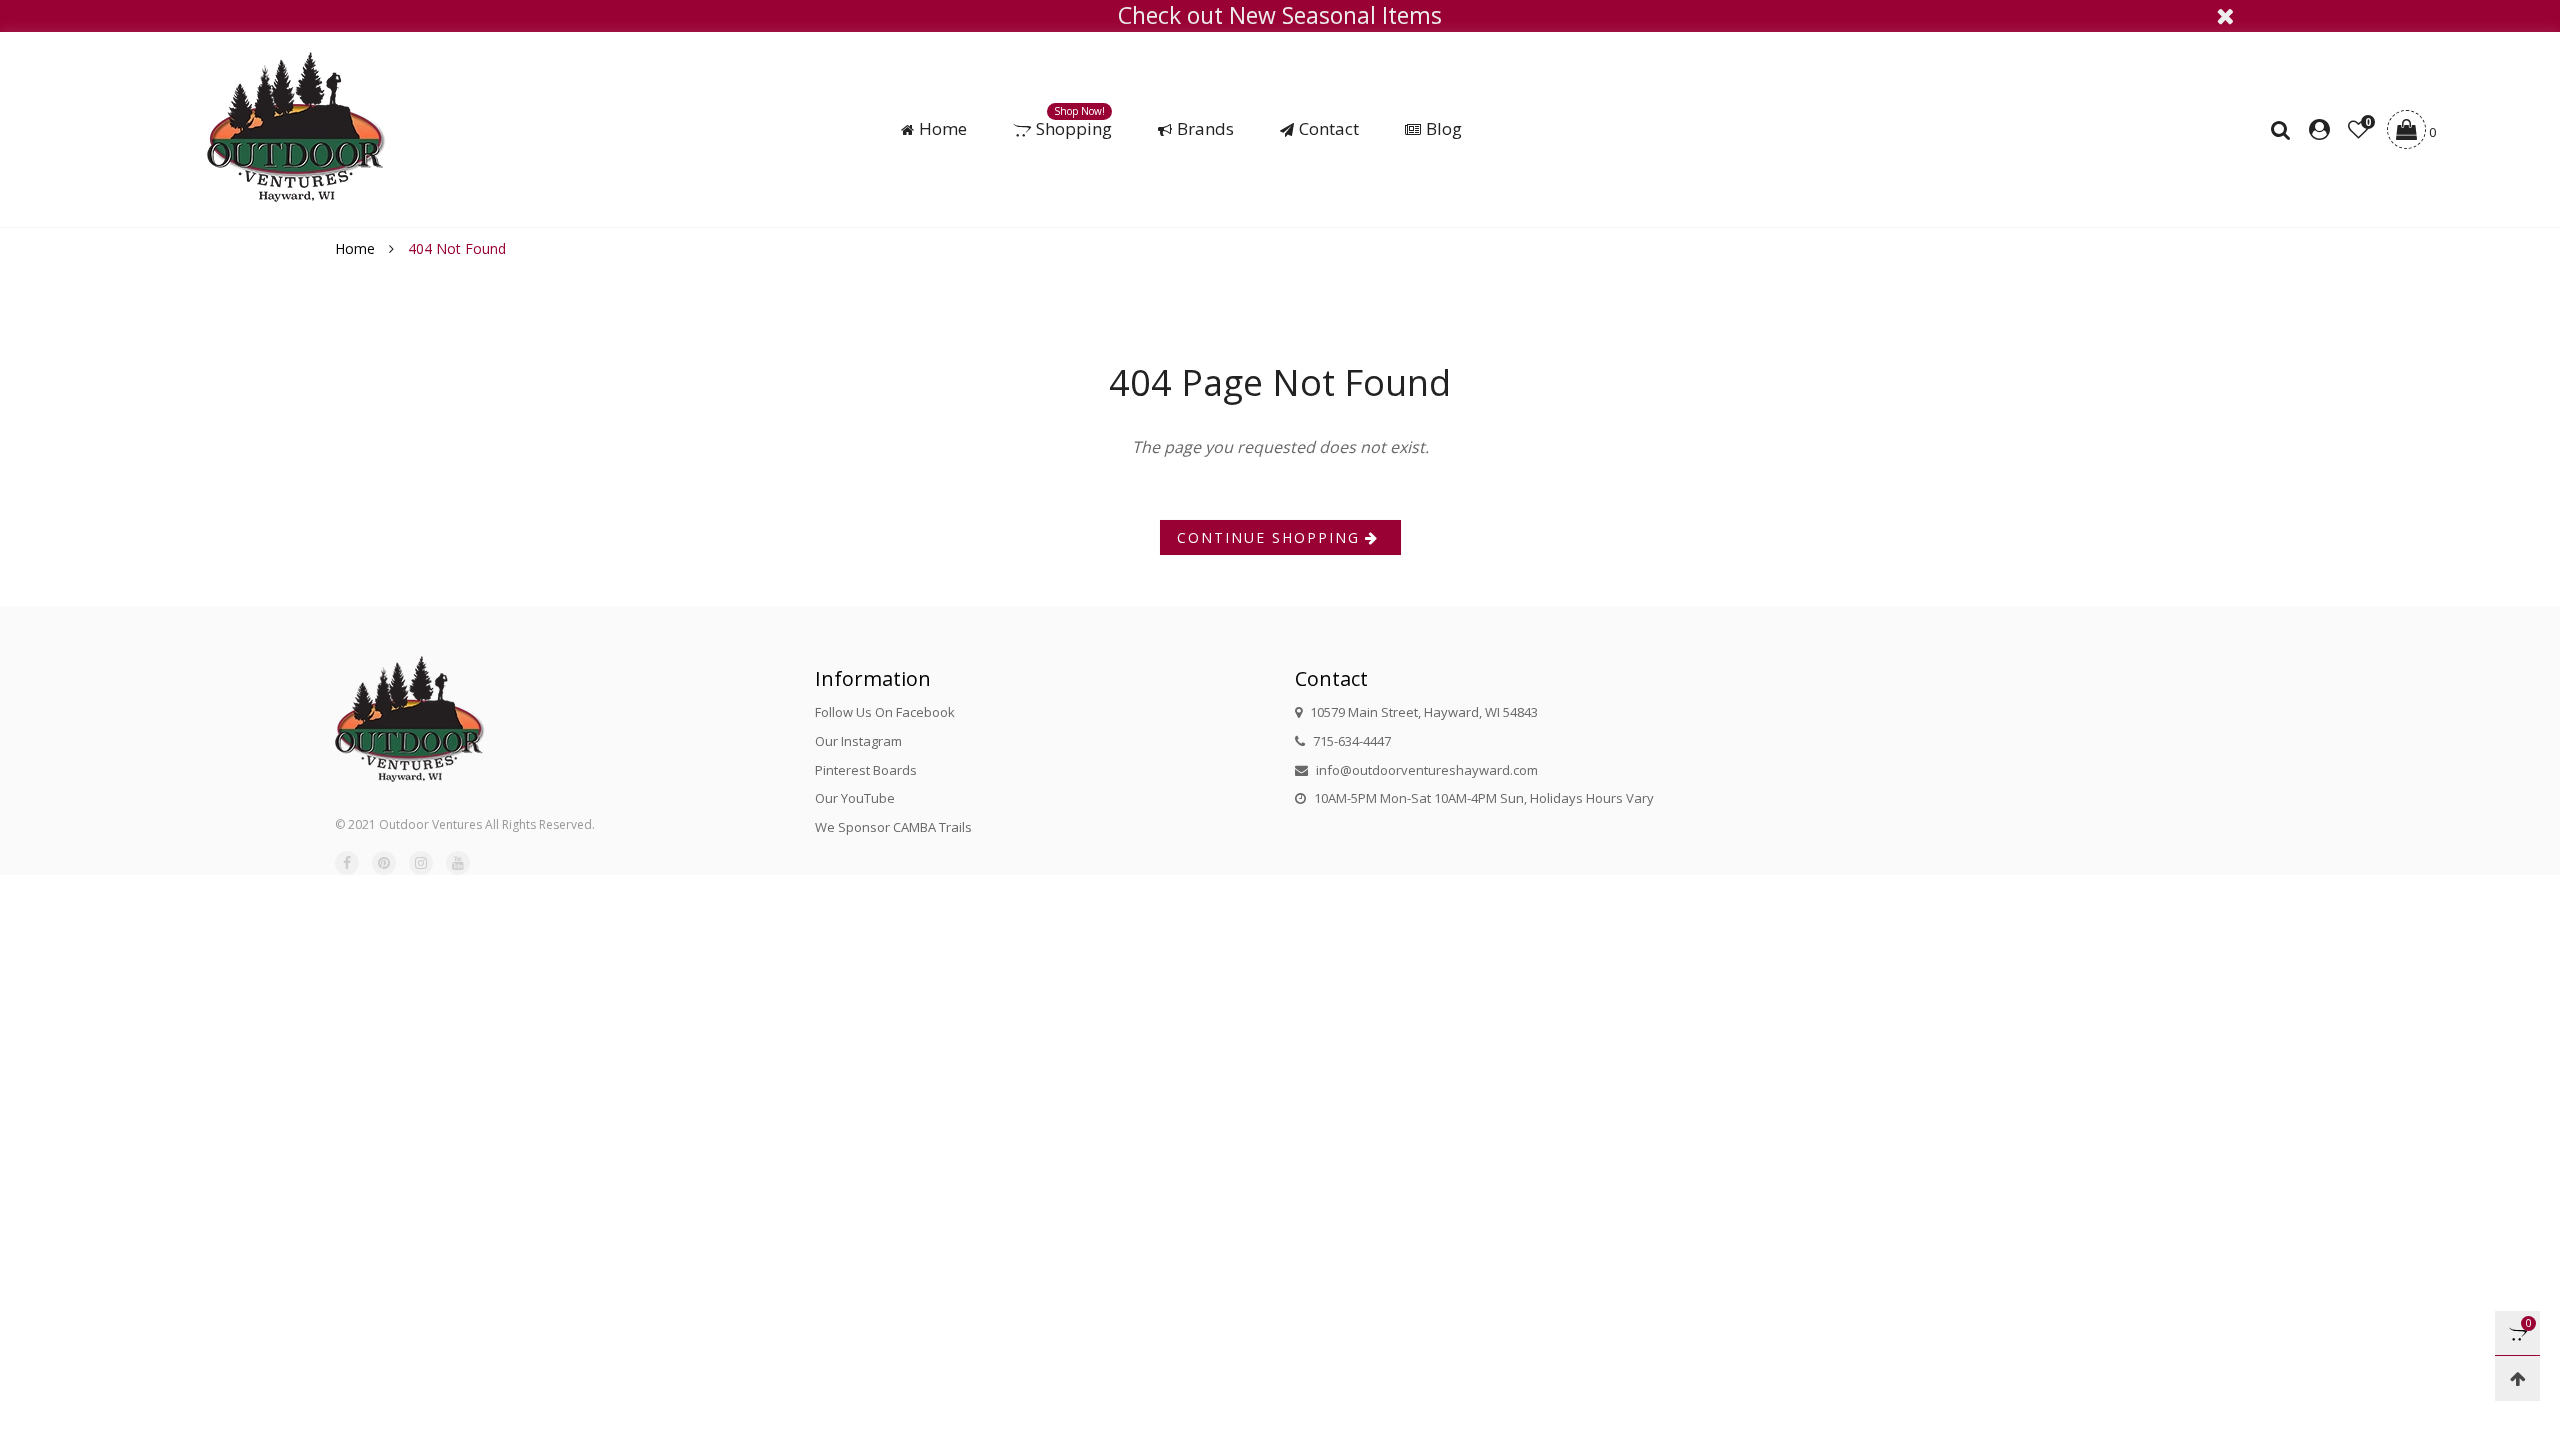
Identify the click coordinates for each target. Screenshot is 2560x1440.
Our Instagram (858, 741)
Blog (1444, 129)
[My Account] (2319, 130)
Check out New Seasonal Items (1280, 16)
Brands (1205, 129)
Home (943, 129)
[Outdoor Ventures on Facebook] (347, 863)
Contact (1329, 129)
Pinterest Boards (866, 770)
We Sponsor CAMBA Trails (893, 827)
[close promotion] (2225, 16)
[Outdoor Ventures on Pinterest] (384, 863)
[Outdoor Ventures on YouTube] (458, 863)
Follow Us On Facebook (885, 712)
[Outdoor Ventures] (296, 127)
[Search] (2285, 130)
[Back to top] (2517, 1378)
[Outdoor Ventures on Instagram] (421, 863)
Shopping (1074, 129)
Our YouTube (855, 798)
